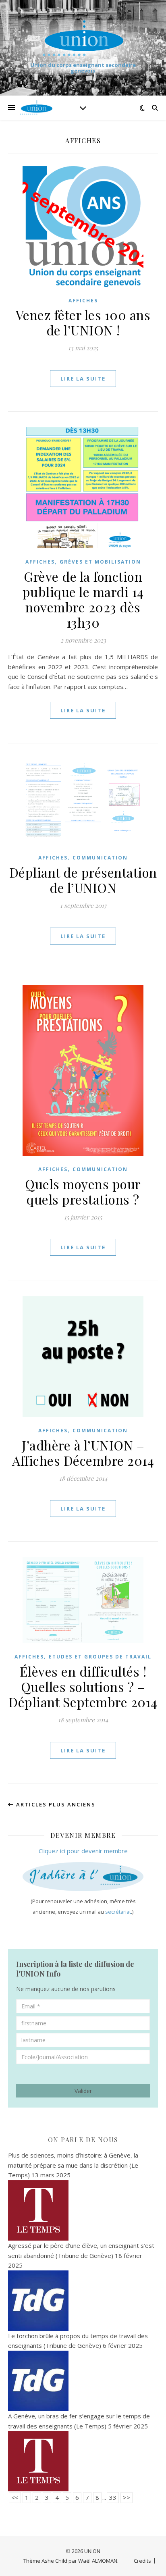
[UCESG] (83, 38)
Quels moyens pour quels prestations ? (83, 1191)
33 (113, 2497)
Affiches (83, 301)
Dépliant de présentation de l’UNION (83, 880)
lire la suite (83, 379)
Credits (142, 2561)
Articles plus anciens (55, 1804)
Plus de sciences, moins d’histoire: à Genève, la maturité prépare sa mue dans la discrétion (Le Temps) (73, 2165)
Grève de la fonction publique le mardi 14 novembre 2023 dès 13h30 (83, 599)
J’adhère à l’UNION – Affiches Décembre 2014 (83, 1453)
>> (127, 2497)
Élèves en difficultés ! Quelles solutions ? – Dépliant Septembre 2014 (83, 1686)
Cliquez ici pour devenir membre (83, 1851)
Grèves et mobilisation (100, 562)
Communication (100, 858)
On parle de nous (83, 2140)
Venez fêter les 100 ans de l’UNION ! (83, 322)
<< (15, 2497)
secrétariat (118, 1912)
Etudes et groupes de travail (100, 1657)
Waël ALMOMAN (98, 2561)
